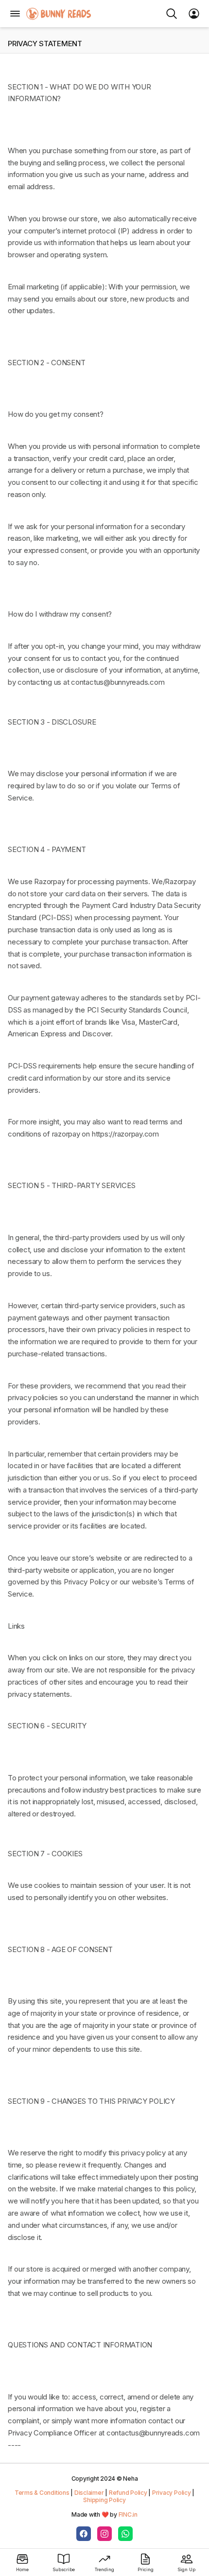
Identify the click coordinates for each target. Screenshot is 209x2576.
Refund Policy (128, 2493)
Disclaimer (89, 2493)
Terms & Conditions (42, 2493)
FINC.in (128, 2514)
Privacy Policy (172, 2493)
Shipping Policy (104, 2500)
